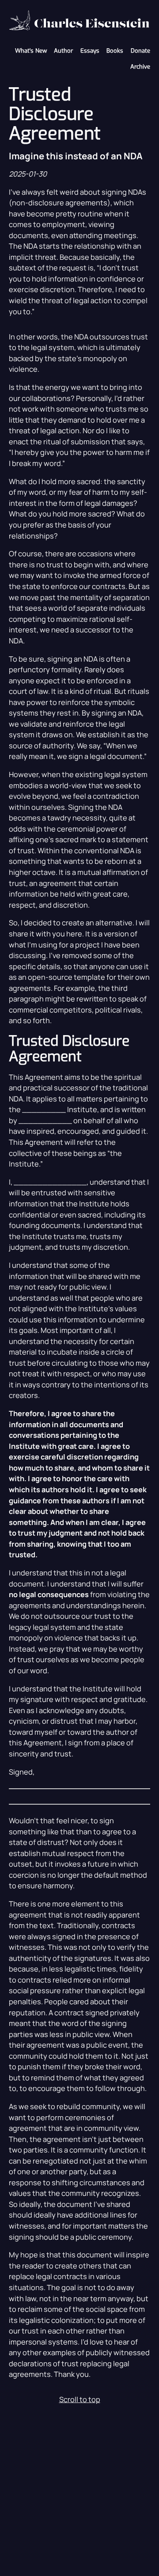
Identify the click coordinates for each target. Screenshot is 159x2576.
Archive (140, 67)
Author (63, 51)
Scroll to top (80, 2399)
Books (115, 51)
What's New (31, 51)
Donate (140, 51)
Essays (90, 51)
